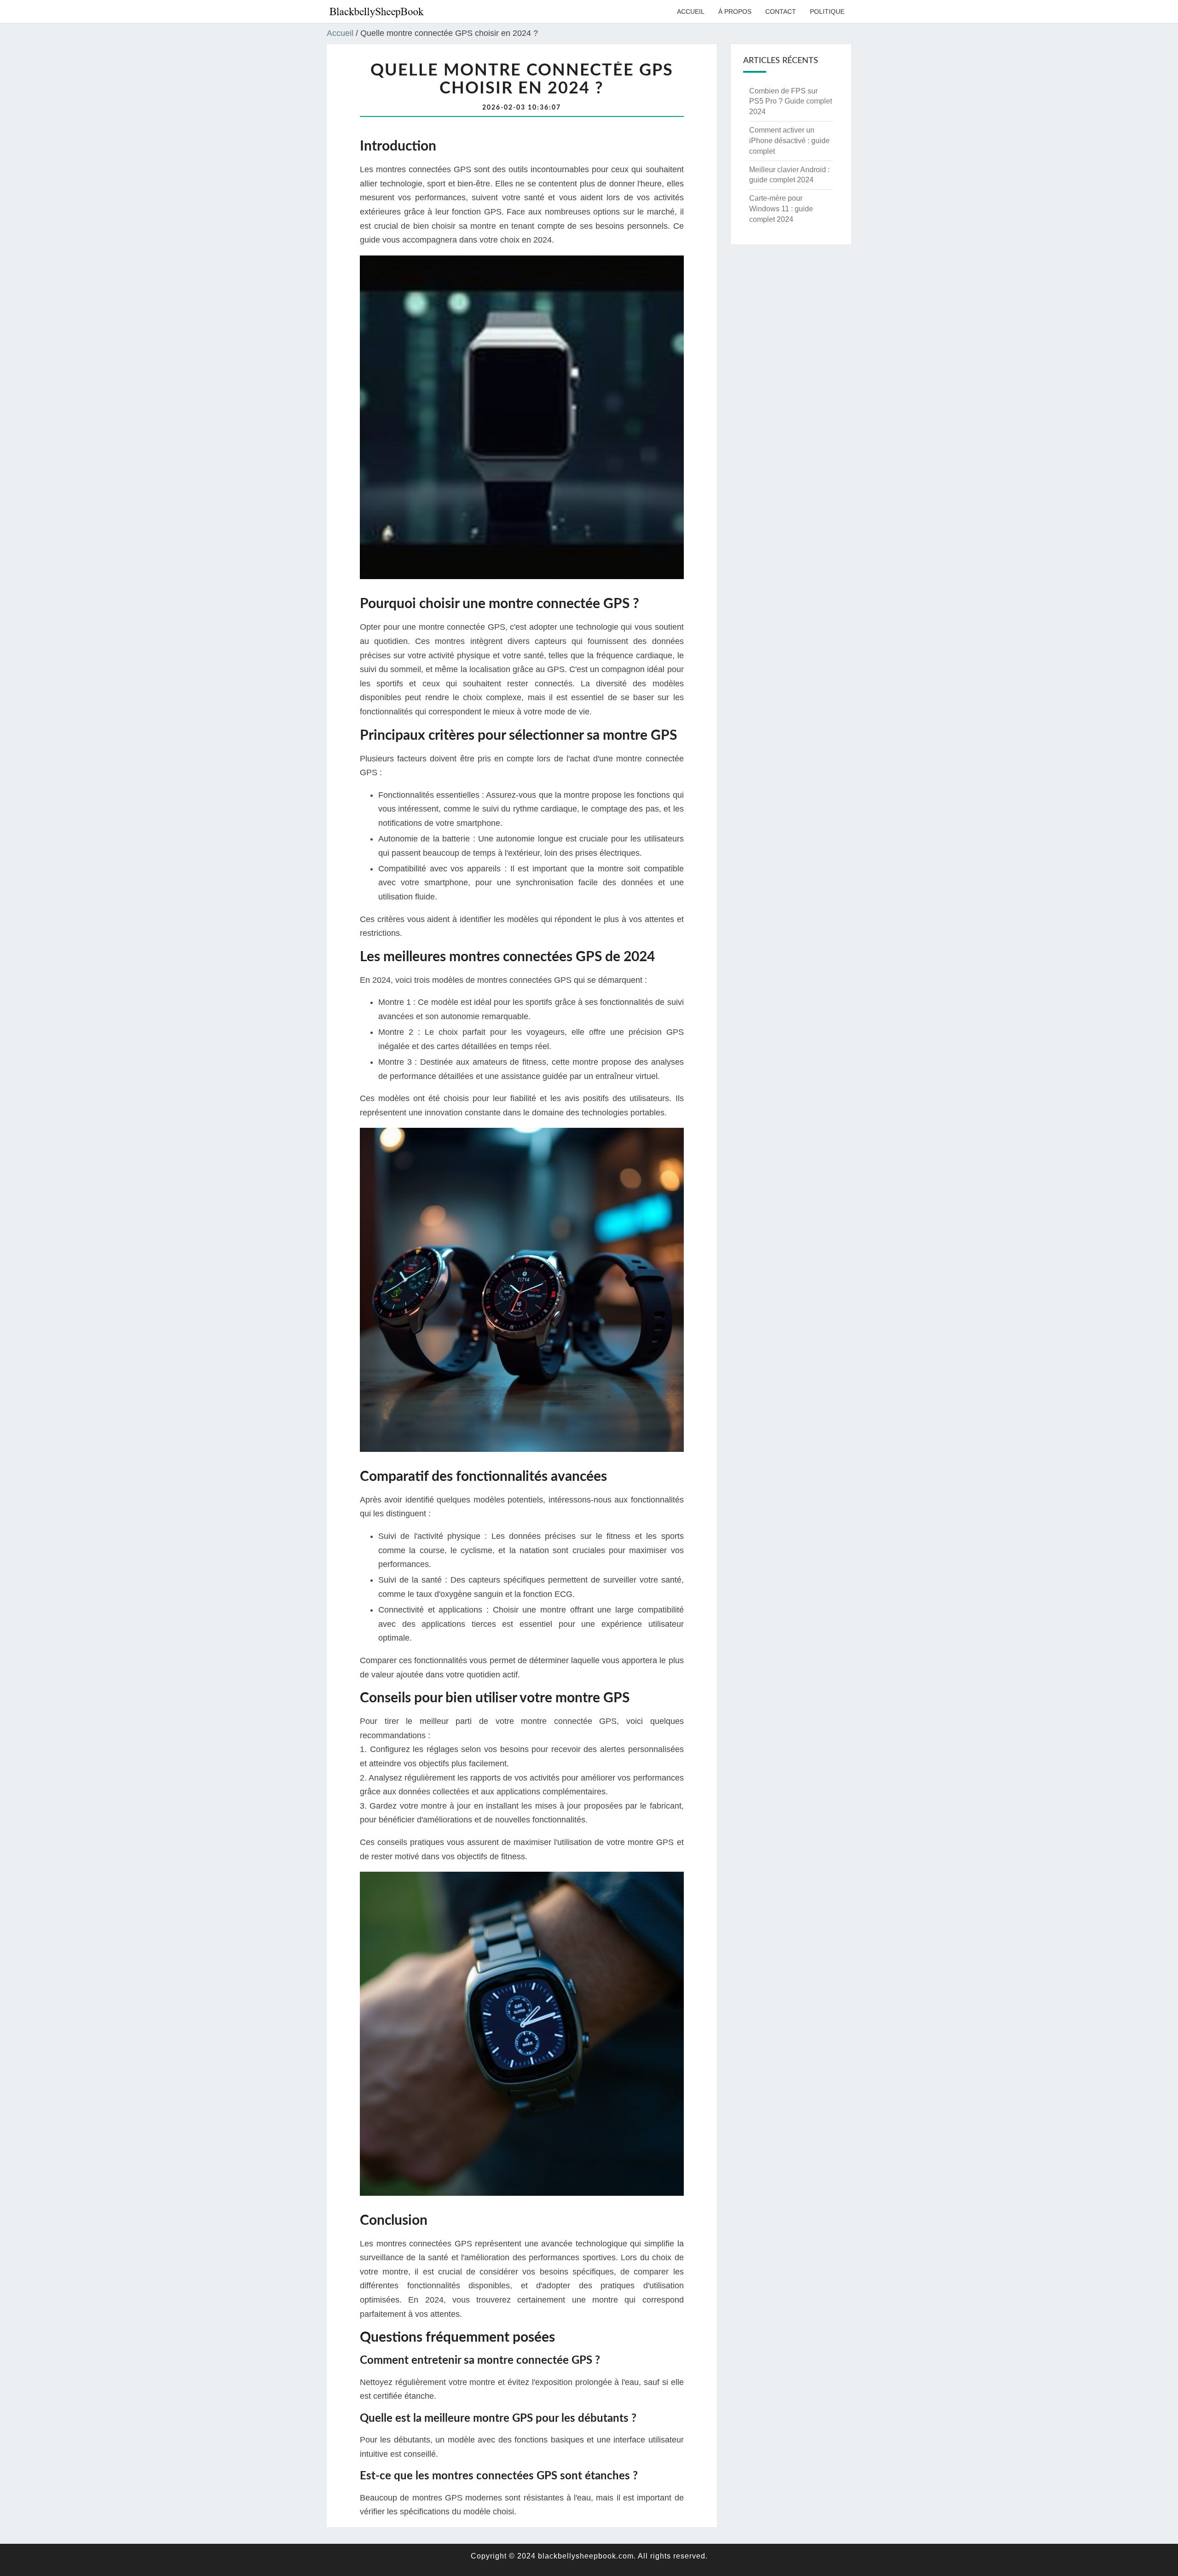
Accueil (691, 12)
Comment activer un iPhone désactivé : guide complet (789, 141)
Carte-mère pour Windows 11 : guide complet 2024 (781, 209)
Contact (781, 12)
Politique (827, 12)
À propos (735, 12)
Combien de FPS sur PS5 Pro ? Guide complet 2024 (791, 102)
